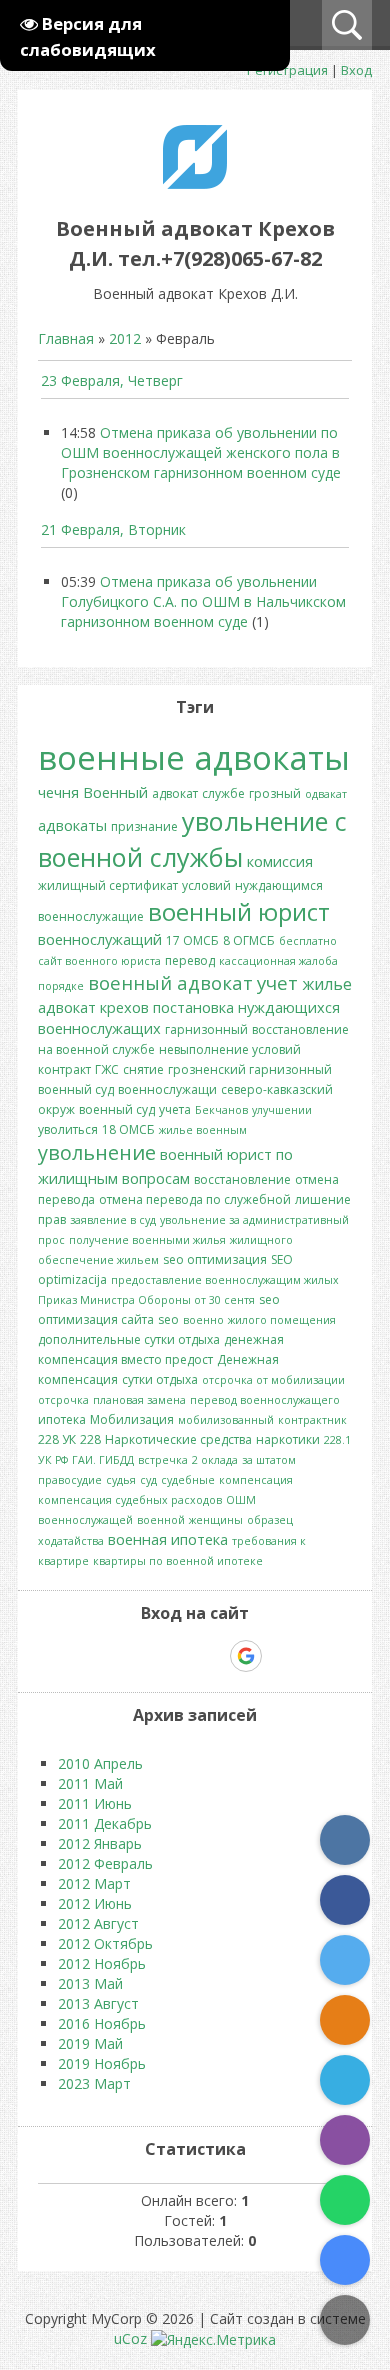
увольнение (97, 1152)
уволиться (68, 1129)
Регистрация (287, 70)
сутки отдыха (160, 1379)
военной (161, 1520)
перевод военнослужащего (265, 1400)
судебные (188, 1480)
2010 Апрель (100, 1763)
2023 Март (94, 2083)
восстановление (242, 1179)
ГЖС (107, 1069)
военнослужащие (91, 916)
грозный (275, 793)
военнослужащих (99, 1028)
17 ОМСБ (192, 940)
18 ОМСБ (128, 1129)
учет (277, 982)
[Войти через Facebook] (177, 1656)
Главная (66, 338)
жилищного (261, 1240)
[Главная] (195, 183)
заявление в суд (113, 1220)
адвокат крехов (93, 1007)
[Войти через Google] (246, 1656)
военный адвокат (170, 982)
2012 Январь (100, 1843)
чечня (58, 792)
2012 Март (94, 1883)
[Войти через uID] (109, 1656)
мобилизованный (226, 1420)
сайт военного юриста (99, 961)
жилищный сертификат (108, 885)
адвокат (175, 793)
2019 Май (90, 2043)
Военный (115, 792)
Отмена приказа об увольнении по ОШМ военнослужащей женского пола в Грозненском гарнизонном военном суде (201, 452)
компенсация (256, 1480)
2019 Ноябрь (102, 2063)
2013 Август (98, 2003)
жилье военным (203, 1130)
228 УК (57, 1439)
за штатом (269, 1460)
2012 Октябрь (105, 1943)
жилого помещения (282, 1320)
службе (223, 793)
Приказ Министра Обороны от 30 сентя (146, 1300)
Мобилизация (132, 1419)
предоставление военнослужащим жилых (225, 1280)
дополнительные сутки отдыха (129, 1339)
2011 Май (90, 1783)
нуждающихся (289, 1007)
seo (168, 1319)
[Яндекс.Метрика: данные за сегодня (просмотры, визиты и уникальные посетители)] (213, 2340)
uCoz (130, 2338)
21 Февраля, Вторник (113, 529)
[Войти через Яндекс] (211, 1656)
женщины (216, 1520)
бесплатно (308, 941)
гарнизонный (206, 1029)
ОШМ (241, 1500)
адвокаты (72, 825)
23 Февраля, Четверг (112, 380)
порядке (61, 986)
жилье (327, 984)
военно (203, 1320)
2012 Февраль (105, 1863)
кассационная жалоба (278, 961)
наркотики (288, 1439)
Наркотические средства (178, 1439)
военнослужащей (85, 1520)
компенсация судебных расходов (130, 1500)
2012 (125, 338)
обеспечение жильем (98, 1260)
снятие (143, 1069)
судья (121, 1480)
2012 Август (98, 1923)
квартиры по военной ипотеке (178, 1561)
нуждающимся (279, 885)
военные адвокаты (194, 757)
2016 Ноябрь (102, 2023)
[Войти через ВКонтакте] (143, 1656)
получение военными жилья (147, 1240)
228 (90, 1439)
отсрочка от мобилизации (273, 1380)
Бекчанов (221, 1110)
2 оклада (215, 1460)
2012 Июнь (95, 1903)
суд (148, 1480)
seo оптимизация (215, 1259)
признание (144, 826)
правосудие (70, 1480)
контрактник (312, 1420)
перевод (190, 960)
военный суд (117, 1109)
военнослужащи (167, 1089)
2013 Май (90, 1983)
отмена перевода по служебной (195, 1199)
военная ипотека (168, 1539)
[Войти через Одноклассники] (281, 1656)
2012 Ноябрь (102, 1963)
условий (206, 885)
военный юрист (239, 911)
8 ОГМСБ (249, 940)
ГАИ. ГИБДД (103, 1460)
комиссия (280, 861)
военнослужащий (100, 939)
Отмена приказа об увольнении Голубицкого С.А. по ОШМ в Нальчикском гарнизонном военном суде (203, 601)
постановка (193, 1007)
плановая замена (139, 1400)
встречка (163, 1460)
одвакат (326, 794)
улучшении (282, 1110)
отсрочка (63, 1400)
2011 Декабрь (105, 1823)
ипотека (62, 1419)
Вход (356, 70)
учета (175, 1109)
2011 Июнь (95, 1803)
